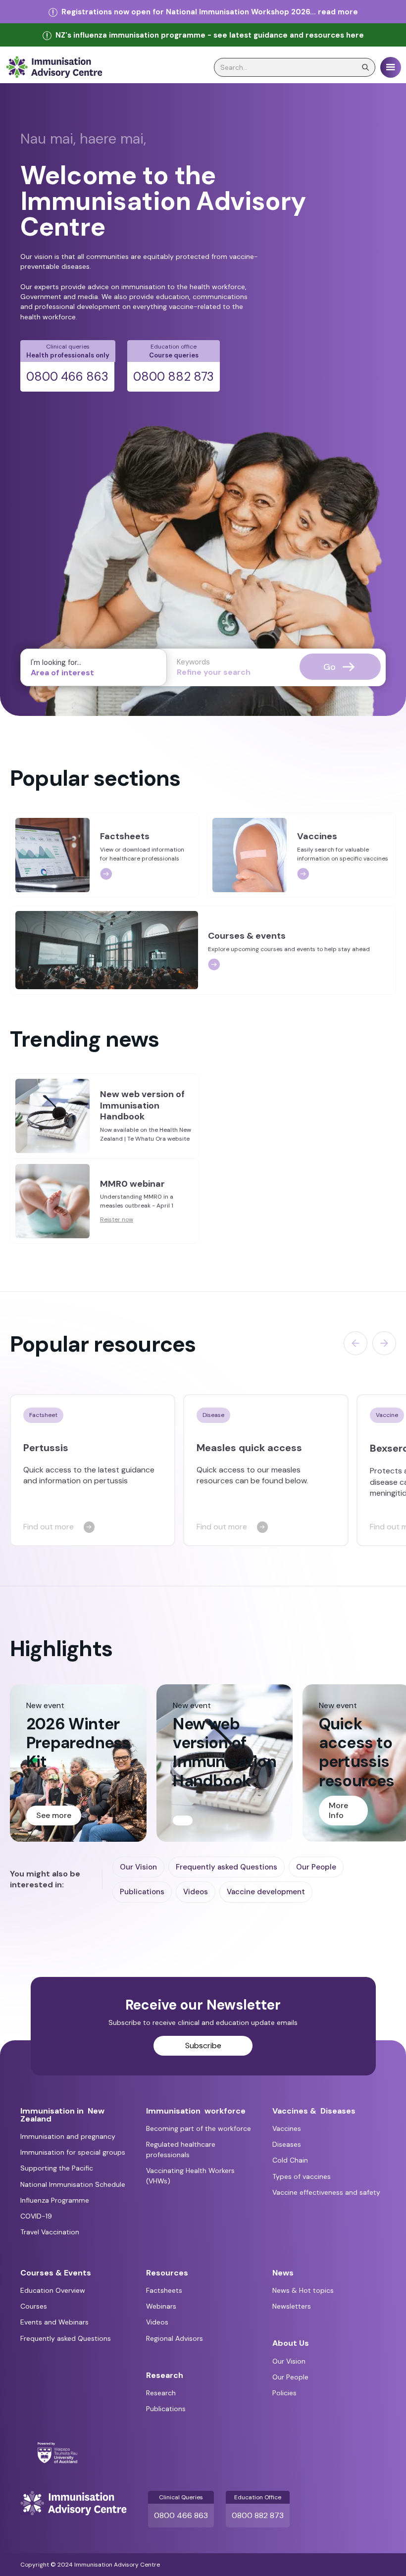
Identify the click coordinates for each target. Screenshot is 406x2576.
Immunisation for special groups (73, 2152)
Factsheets (164, 2290)
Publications (142, 1892)
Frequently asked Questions (227, 1867)
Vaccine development (266, 1892)
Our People (316, 1867)
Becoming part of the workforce (199, 2128)
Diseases (287, 2144)
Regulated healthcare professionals (181, 2149)
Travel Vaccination (50, 2232)
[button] (391, 67)
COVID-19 (36, 2216)
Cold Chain (290, 2160)
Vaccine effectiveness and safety (326, 2192)
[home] (54, 67)
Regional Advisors (175, 2338)
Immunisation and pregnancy (68, 2136)
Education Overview (53, 2290)
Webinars (161, 2306)
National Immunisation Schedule (73, 2184)
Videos (196, 1892)
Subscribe (203, 2046)
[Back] (355, 1343)
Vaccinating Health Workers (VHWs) (190, 2176)
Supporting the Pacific (57, 2168)
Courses (34, 2306)
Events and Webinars (54, 2322)
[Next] (384, 1343)
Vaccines (287, 2128)
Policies (284, 2393)
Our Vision (138, 1867)
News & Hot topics (303, 2290)
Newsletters (292, 2306)
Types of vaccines (302, 2176)
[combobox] (94, 667)
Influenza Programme (55, 2200)
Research (161, 2393)
